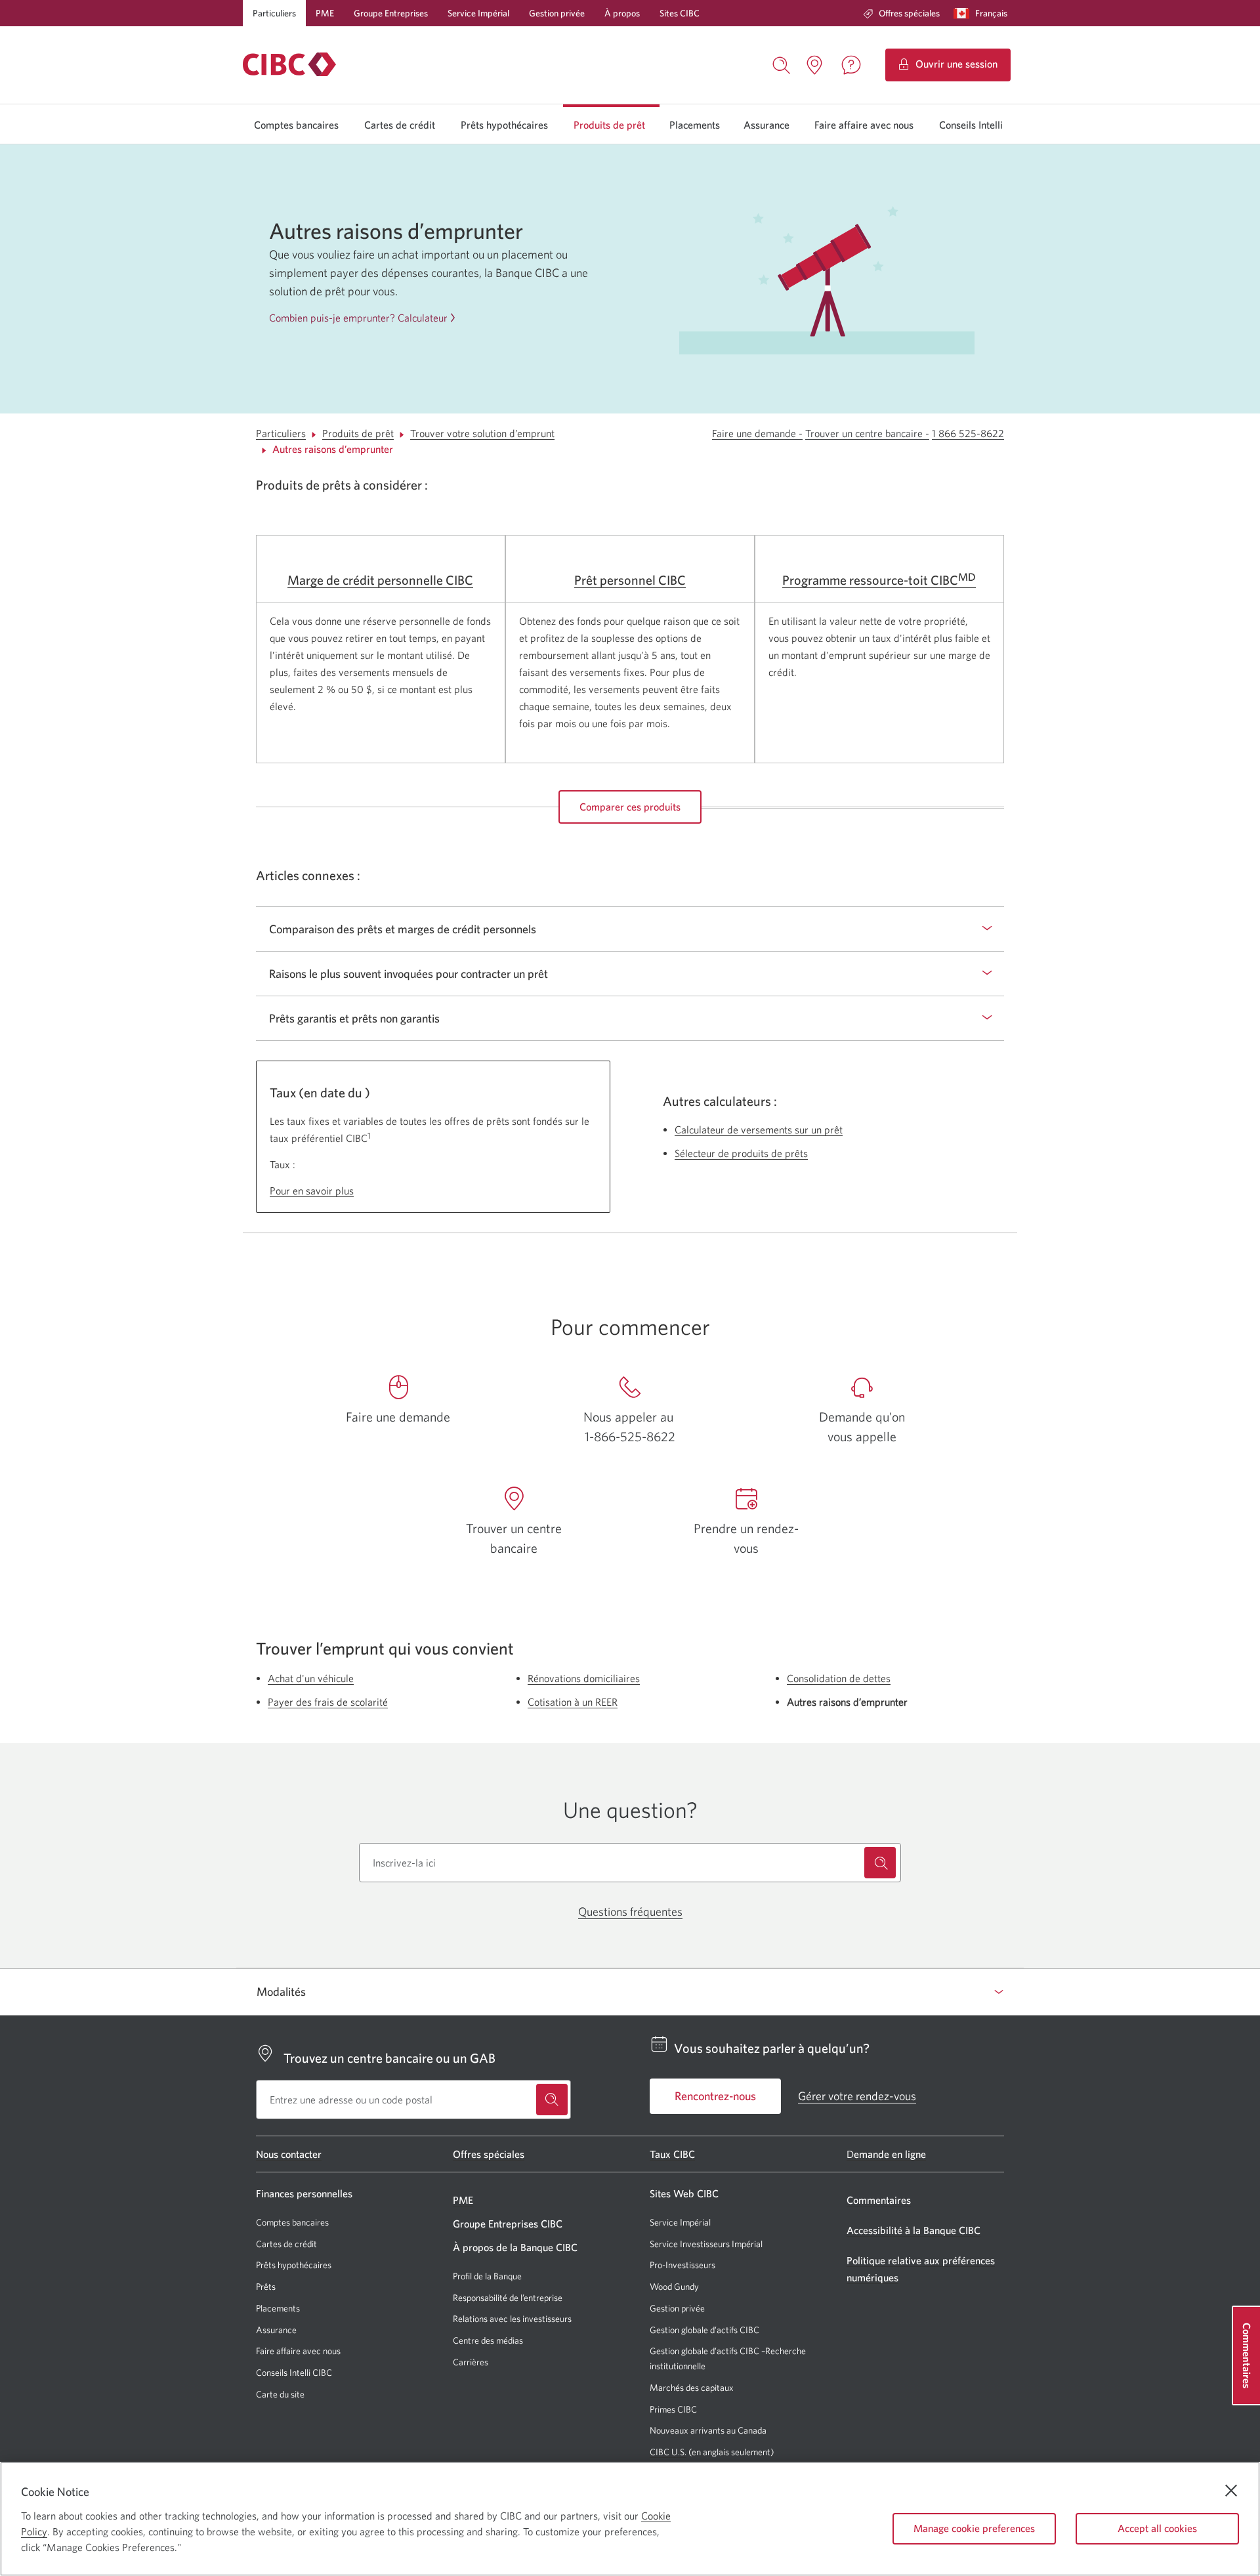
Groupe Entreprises (391, 13)
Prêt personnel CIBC (630, 580)
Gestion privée (557, 13)
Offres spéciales (909, 13)
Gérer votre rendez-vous (857, 2096)
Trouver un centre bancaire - (867, 433)
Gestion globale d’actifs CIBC (704, 2330)
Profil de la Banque (487, 2276)
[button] (983, 13)
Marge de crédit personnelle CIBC (380, 580)
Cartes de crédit (400, 125)
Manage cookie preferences (974, 2528)
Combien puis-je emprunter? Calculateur (358, 318)
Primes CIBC (673, 2410)
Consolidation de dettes (839, 1678)
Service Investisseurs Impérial (706, 2244)
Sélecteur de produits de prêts (741, 1153)
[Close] (1231, 2491)
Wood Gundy (674, 2287)
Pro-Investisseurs (682, 2265)
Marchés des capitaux (692, 2388)
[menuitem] (901, 13)
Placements (695, 125)
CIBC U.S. (668, 2452)
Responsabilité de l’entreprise (508, 2298)
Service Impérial (478, 13)
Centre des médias (488, 2340)
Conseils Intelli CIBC (294, 2373)
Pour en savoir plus (312, 1191)
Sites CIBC (680, 13)
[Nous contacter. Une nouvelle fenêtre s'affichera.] (851, 65)
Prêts (266, 2287)
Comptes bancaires (296, 125)
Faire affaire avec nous (864, 125)
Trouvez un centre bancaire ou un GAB (389, 2057)
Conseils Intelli (971, 125)
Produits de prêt (609, 125)
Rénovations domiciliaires (584, 1678)
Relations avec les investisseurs (512, 2319)
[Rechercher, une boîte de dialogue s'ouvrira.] (782, 64)
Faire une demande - (757, 433)
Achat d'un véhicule (311, 1678)
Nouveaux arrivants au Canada (708, 2430)
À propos (622, 13)
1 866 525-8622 (968, 433)
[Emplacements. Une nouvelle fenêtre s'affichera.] (814, 65)
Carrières (471, 2362)
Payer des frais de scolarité (328, 1702)
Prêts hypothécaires (504, 125)
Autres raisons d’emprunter (333, 449)
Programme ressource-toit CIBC (879, 580)
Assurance (766, 125)
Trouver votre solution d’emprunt (482, 433)
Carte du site (280, 2394)
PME (325, 13)
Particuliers (274, 13)
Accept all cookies (1157, 2528)
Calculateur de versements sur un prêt (759, 1130)
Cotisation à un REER (573, 1702)
